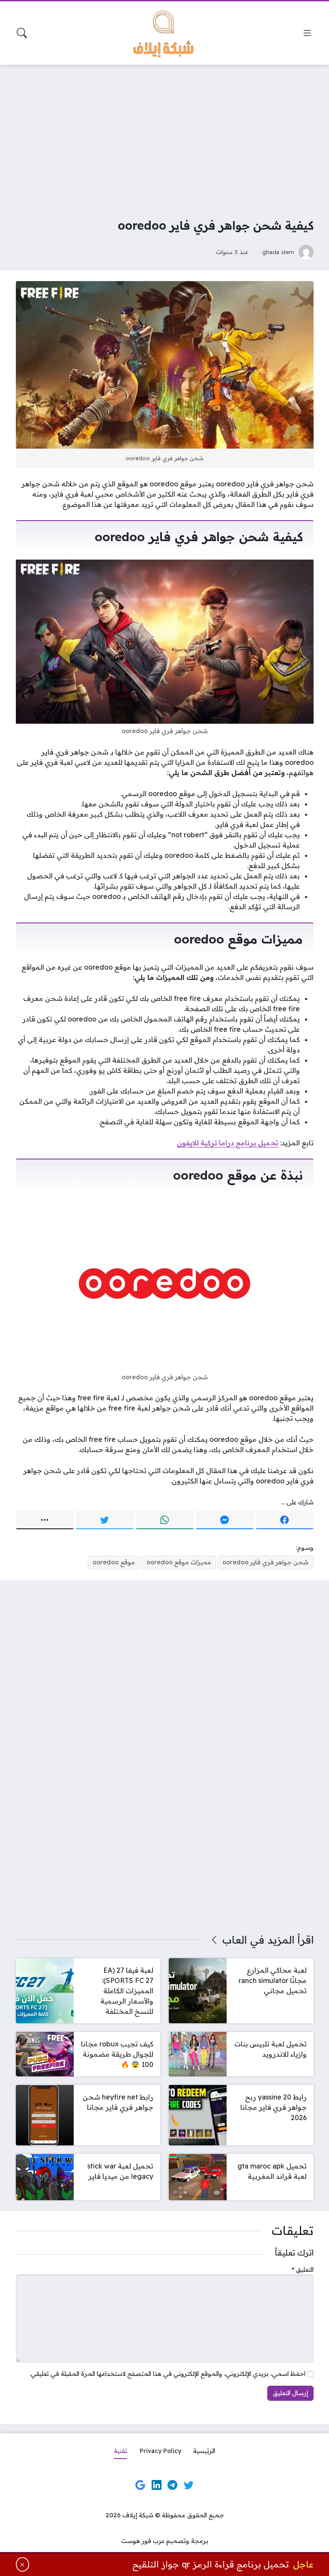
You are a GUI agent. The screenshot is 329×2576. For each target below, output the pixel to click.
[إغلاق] (23, 2564)
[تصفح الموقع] (307, 33)
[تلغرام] (173, 2485)
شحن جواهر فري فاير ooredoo (265, 1562)
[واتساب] (165, 1520)
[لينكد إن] (156, 2485)
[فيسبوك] (285, 1520)
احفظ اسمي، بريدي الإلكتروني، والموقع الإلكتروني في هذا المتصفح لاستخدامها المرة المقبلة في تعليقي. (167, 2374)
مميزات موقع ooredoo (179, 1562)
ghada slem (278, 252)
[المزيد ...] (45, 1520)
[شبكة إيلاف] (164, 33)
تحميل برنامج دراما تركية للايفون (228, 1143)
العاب (235, 1940)
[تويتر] (105, 1520)
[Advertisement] (164, 135)
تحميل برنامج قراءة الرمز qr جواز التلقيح (211, 2564)
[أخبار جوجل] (141, 2485)
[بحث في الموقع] (22, 33)
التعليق (303, 2270)
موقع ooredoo (114, 1562)
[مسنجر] (225, 1520)
